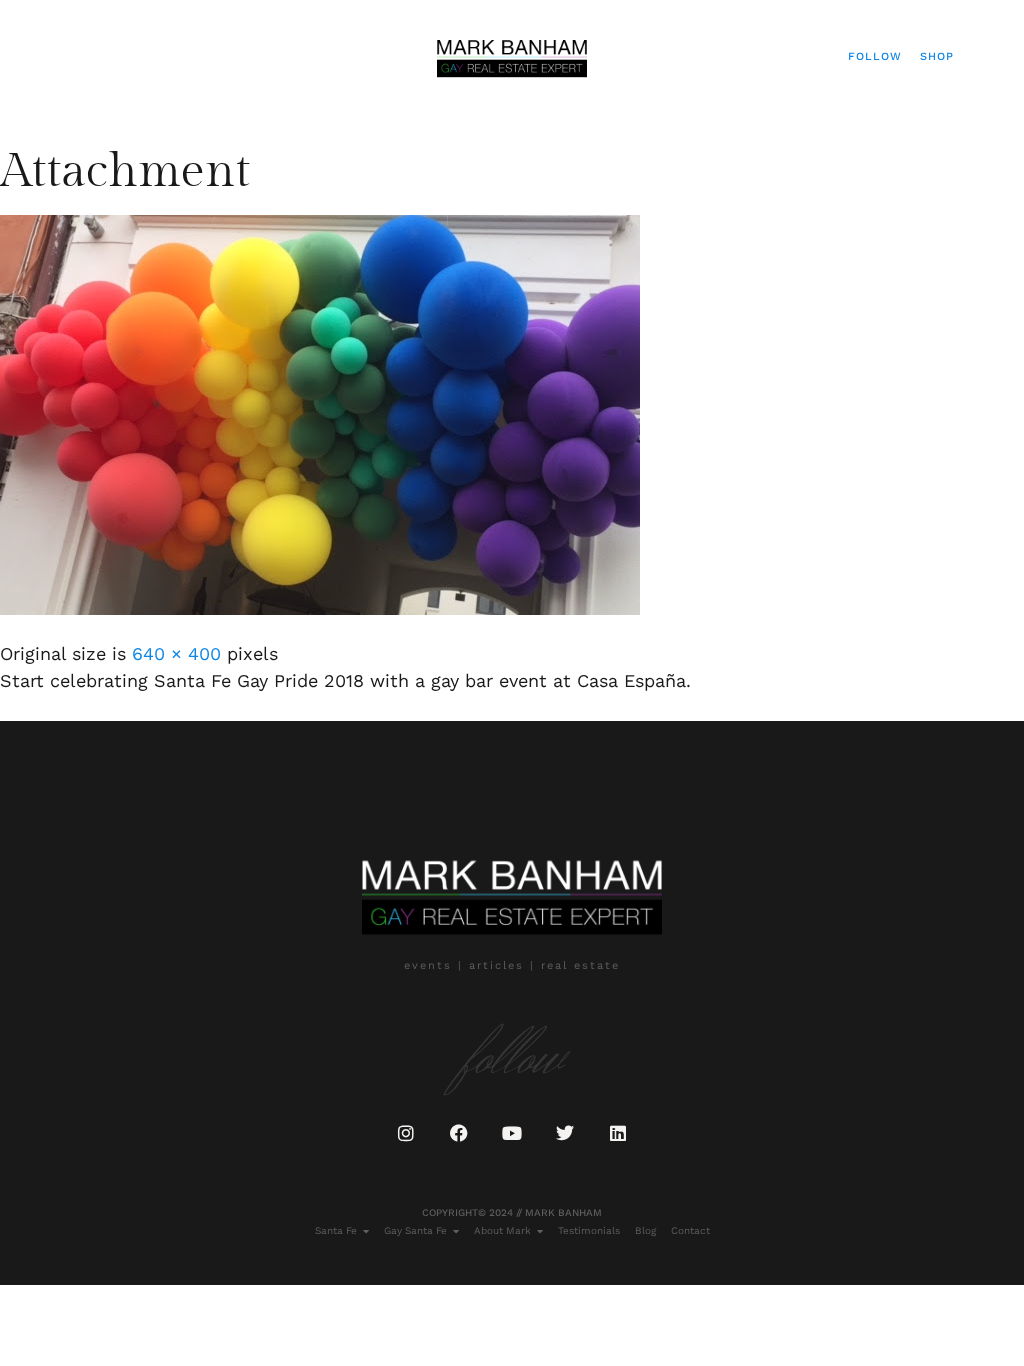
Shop (937, 56)
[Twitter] (565, 1133)
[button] (46, 56)
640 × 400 (176, 653)
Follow (875, 56)
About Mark (502, 1230)
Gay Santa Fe (415, 1230)
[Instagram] (406, 1133)
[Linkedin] (618, 1133)
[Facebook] (459, 1133)
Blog (645, 1230)
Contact (690, 1230)
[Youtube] (512, 1133)
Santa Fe (336, 1230)
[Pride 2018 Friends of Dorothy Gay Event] (320, 608)
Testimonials (589, 1230)
